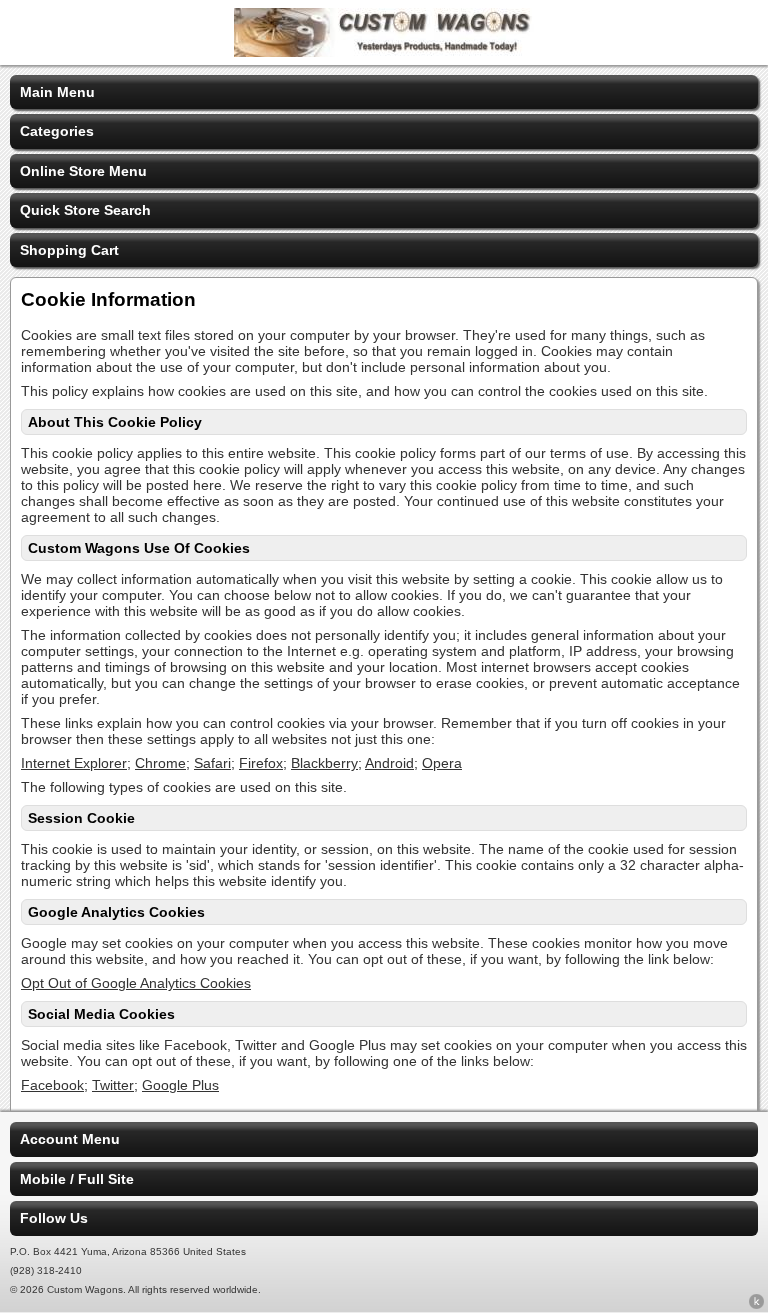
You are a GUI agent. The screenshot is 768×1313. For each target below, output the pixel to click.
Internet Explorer (74, 763)
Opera (442, 763)
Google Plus (180, 1085)
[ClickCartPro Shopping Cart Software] (756, 1305)
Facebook (52, 1085)
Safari (212, 763)
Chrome (160, 763)
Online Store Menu (83, 171)
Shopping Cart (69, 250)
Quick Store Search (85, 210)
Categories (57, 131)
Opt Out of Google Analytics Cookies (136, 983)
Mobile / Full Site (77, 1179)
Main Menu (57, 92)
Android (389, 763)
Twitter (113, 1085)
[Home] (384, 52)
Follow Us (54, 1218)
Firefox (261, 763)
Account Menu (70, 1139)
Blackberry (324, 763)
